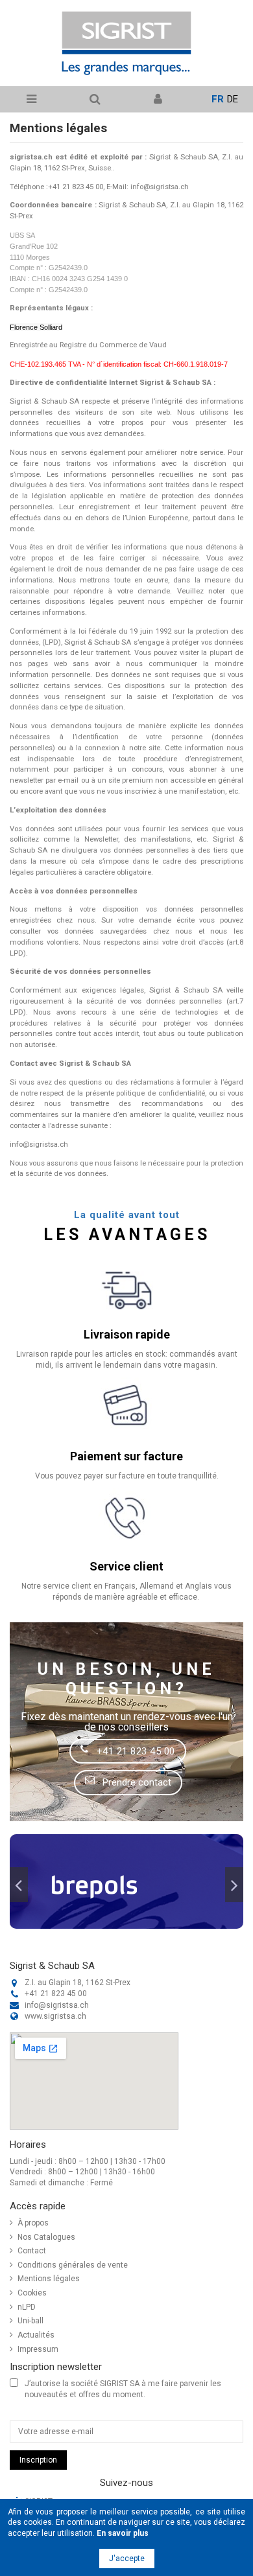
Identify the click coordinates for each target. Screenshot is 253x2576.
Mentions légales (49, 2279)
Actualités (36, 2335)
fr (218, 99)
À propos (33, 2223)
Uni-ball (30, 2321)
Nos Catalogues (46, 2237)
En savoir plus (123, 2533)
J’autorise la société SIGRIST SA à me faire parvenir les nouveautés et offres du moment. (123, 2389)
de (233, 99)
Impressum (38, 2349)
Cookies (32, 2293)
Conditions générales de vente (73, 2265)
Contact (32, 2251)
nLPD (27, 2307)
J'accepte (127, 2559)
